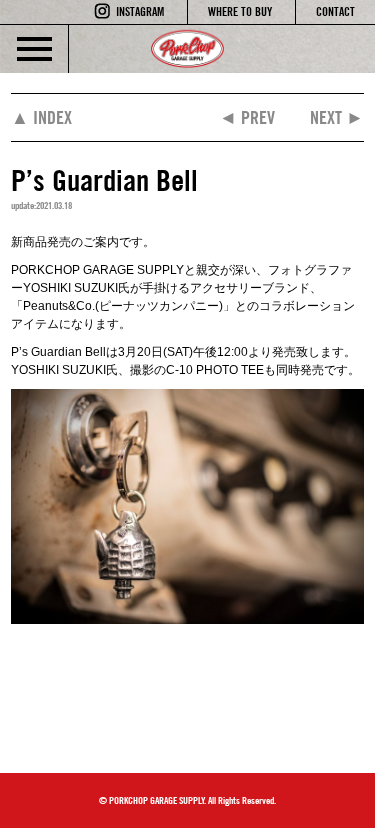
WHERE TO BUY (240, 11)
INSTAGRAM (140, 11)
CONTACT (335, 11)
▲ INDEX (41, 117)
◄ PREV (247, 117)
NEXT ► (337, 117)
